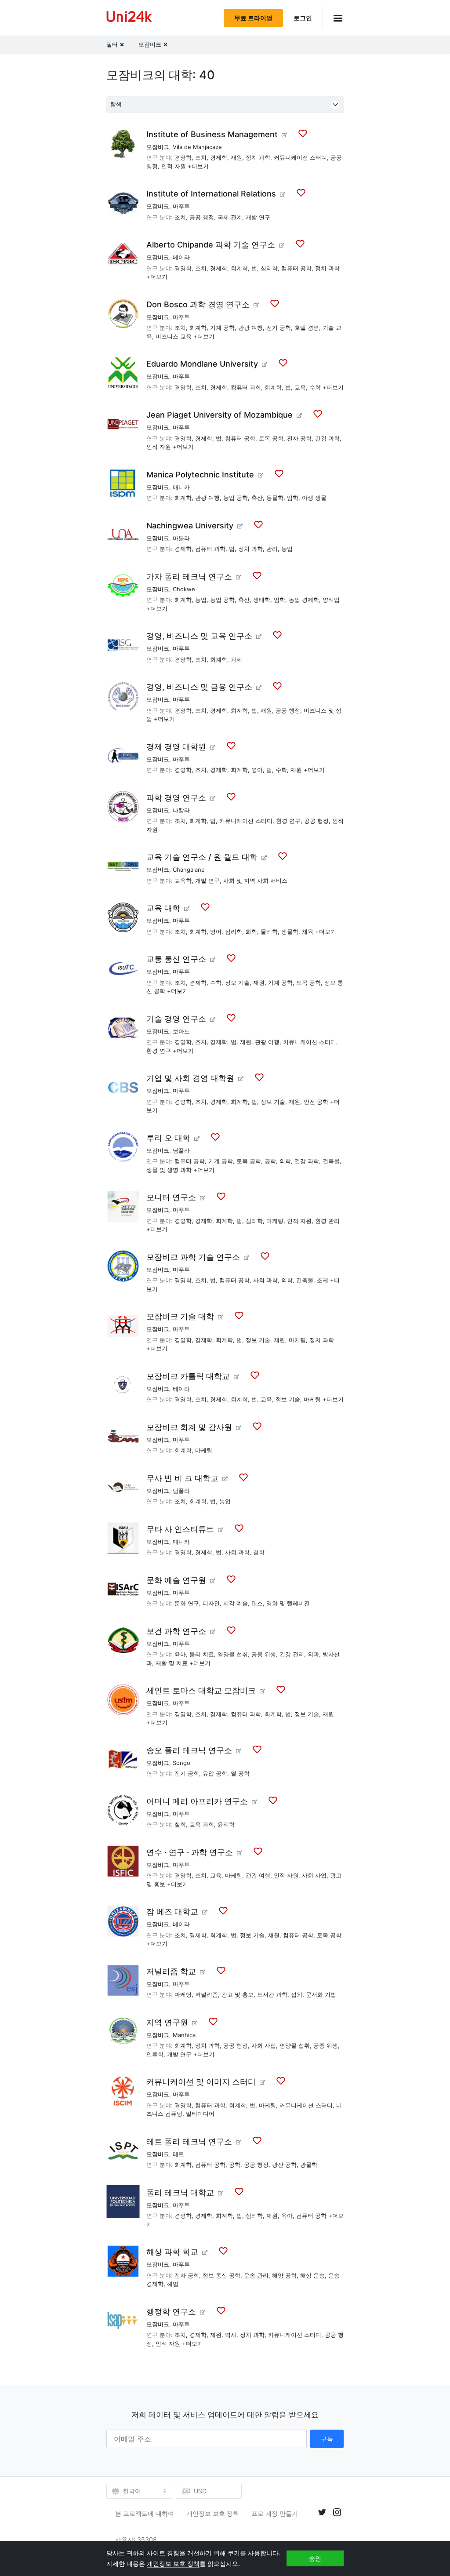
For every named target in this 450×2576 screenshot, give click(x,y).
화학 (251, 931)
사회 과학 (265, 1280)
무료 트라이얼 (253, 18)
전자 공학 (299, 438)
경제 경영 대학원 (176, 747)
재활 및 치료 (172, 1663)
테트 (178, 2154)
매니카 (181, 487)
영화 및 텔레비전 (288, 1603)
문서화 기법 (321, 1994)
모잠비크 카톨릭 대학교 (188, 1376)
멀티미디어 (200, 2114)
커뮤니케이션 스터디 (300, 157)
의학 (285, 1161)
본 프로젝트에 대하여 (145, 2513)
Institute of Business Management (212, 134)
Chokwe (184, 589)
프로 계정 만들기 (275, 2513)
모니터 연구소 (171, 1197)
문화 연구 (187, 1603)
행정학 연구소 (171, 2312)
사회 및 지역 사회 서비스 (255, 880)
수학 (315, 387)
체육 (308, 931)
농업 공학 (236, 498)
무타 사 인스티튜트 (180, 1529)
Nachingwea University (190, 526)
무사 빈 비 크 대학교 (182, 1478)
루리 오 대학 (168, 1138)
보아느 (181, 1031)
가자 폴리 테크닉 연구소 (189, 577)
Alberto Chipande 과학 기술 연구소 (211, 245)
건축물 (331, 1161)
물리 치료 (202, 1654)
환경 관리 (327, 1221)
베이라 (181, 257)
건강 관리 (292, 1654)
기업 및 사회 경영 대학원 (190, 1078)
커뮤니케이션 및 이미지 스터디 (201, 2082)
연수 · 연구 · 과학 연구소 (190, 1852)
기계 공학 (222, 327)
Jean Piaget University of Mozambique (220, 415)
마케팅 (275, 1221)
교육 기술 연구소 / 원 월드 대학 (202, 857)
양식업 (331, 600)
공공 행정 (202, 217)
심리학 (269, 268)
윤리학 (226, 1824)
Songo (181, 1763)
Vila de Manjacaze (197, 147)
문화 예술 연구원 (176, 1580)
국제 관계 (230, 217)
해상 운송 (312, 2275)
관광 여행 (250, 327)
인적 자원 (174, 166)
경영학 (183, 157)
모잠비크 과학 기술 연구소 (193, 1257)
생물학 (290, 931)
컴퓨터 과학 (246, 387)
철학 (259, 1552)
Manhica (184, 2035)
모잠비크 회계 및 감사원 (189, 1427)
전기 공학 (279, 327)
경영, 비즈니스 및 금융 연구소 (199, 687)
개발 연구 (258, 217)
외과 (313, 1654)
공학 (270, 1161)
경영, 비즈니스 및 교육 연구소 (199, 636)
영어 (257, 770)
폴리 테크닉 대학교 (180, 2192)
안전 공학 (316, 1102)
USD (200, 2491)
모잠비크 (158, 147)
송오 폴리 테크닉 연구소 (189, 1750)
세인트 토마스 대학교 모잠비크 (201, 1690)
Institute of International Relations (211, 194)
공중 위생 (264, 1654)
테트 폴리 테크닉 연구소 (189, 2141)
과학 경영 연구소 (176, 798)
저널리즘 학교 (171, 1971)
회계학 (239, 268)
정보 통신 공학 (221, 2275)
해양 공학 (284, 2275)
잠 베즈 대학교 (172, 1912)
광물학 (309, 2165)
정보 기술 (237, 982)
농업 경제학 (304, 600)
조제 (323, 1280)
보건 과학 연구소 (176, 1631)
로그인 (303, 18)
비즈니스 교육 (174, 336)
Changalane (189, 870)
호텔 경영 (307, 327)
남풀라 (181, 1150)
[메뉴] (333, 18)
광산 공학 (284, 2165)
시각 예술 (236, 1603)
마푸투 (181, 206)
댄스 (257, 1603)
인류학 (155, 2054)
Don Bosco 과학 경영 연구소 (198, 304)
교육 (300, 387)
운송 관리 (256, 2275)
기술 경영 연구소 (176, 1019)
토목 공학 (271, 438)
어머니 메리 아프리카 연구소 (197, 1801)
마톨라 (181, 538)
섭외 (297, 1994)
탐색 (116, 104)
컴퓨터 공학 (296, 268)
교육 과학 (202, 1824)
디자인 (211, 1603)
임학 (293, 498)
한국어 (132, 2491)
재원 (236, 157)
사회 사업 (314, 1875)
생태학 (262, 600)
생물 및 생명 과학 (169, 1170)
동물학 (275, 498)
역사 (231, 2335)
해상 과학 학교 (172, 2252)
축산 (257, 498)
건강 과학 (327, 438)
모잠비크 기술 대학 (180, 1316)
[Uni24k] (129, 18)
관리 (272, 549)
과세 (236, 659)
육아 (180, 1654)
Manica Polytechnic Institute (200, 475)
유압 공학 (215, 1773)
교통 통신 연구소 (176, 959)
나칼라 (181, 810)
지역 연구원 (167, 2022)
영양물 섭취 (233, 1654)
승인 (315, 2558)
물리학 (269, 931)
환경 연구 (288, 821)
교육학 (183, 880)
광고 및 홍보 (238, 1994)
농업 (287, 549)
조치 (201, 157)
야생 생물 (314, 498)
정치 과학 (258, 157)
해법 (173, 2284)
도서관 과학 (272, 1994)
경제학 (219, 157)
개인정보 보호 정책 (213, 2513)
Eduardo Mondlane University (202, 364)
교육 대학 (163, 908)
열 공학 (240, 1773)
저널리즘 (207, 1994)
